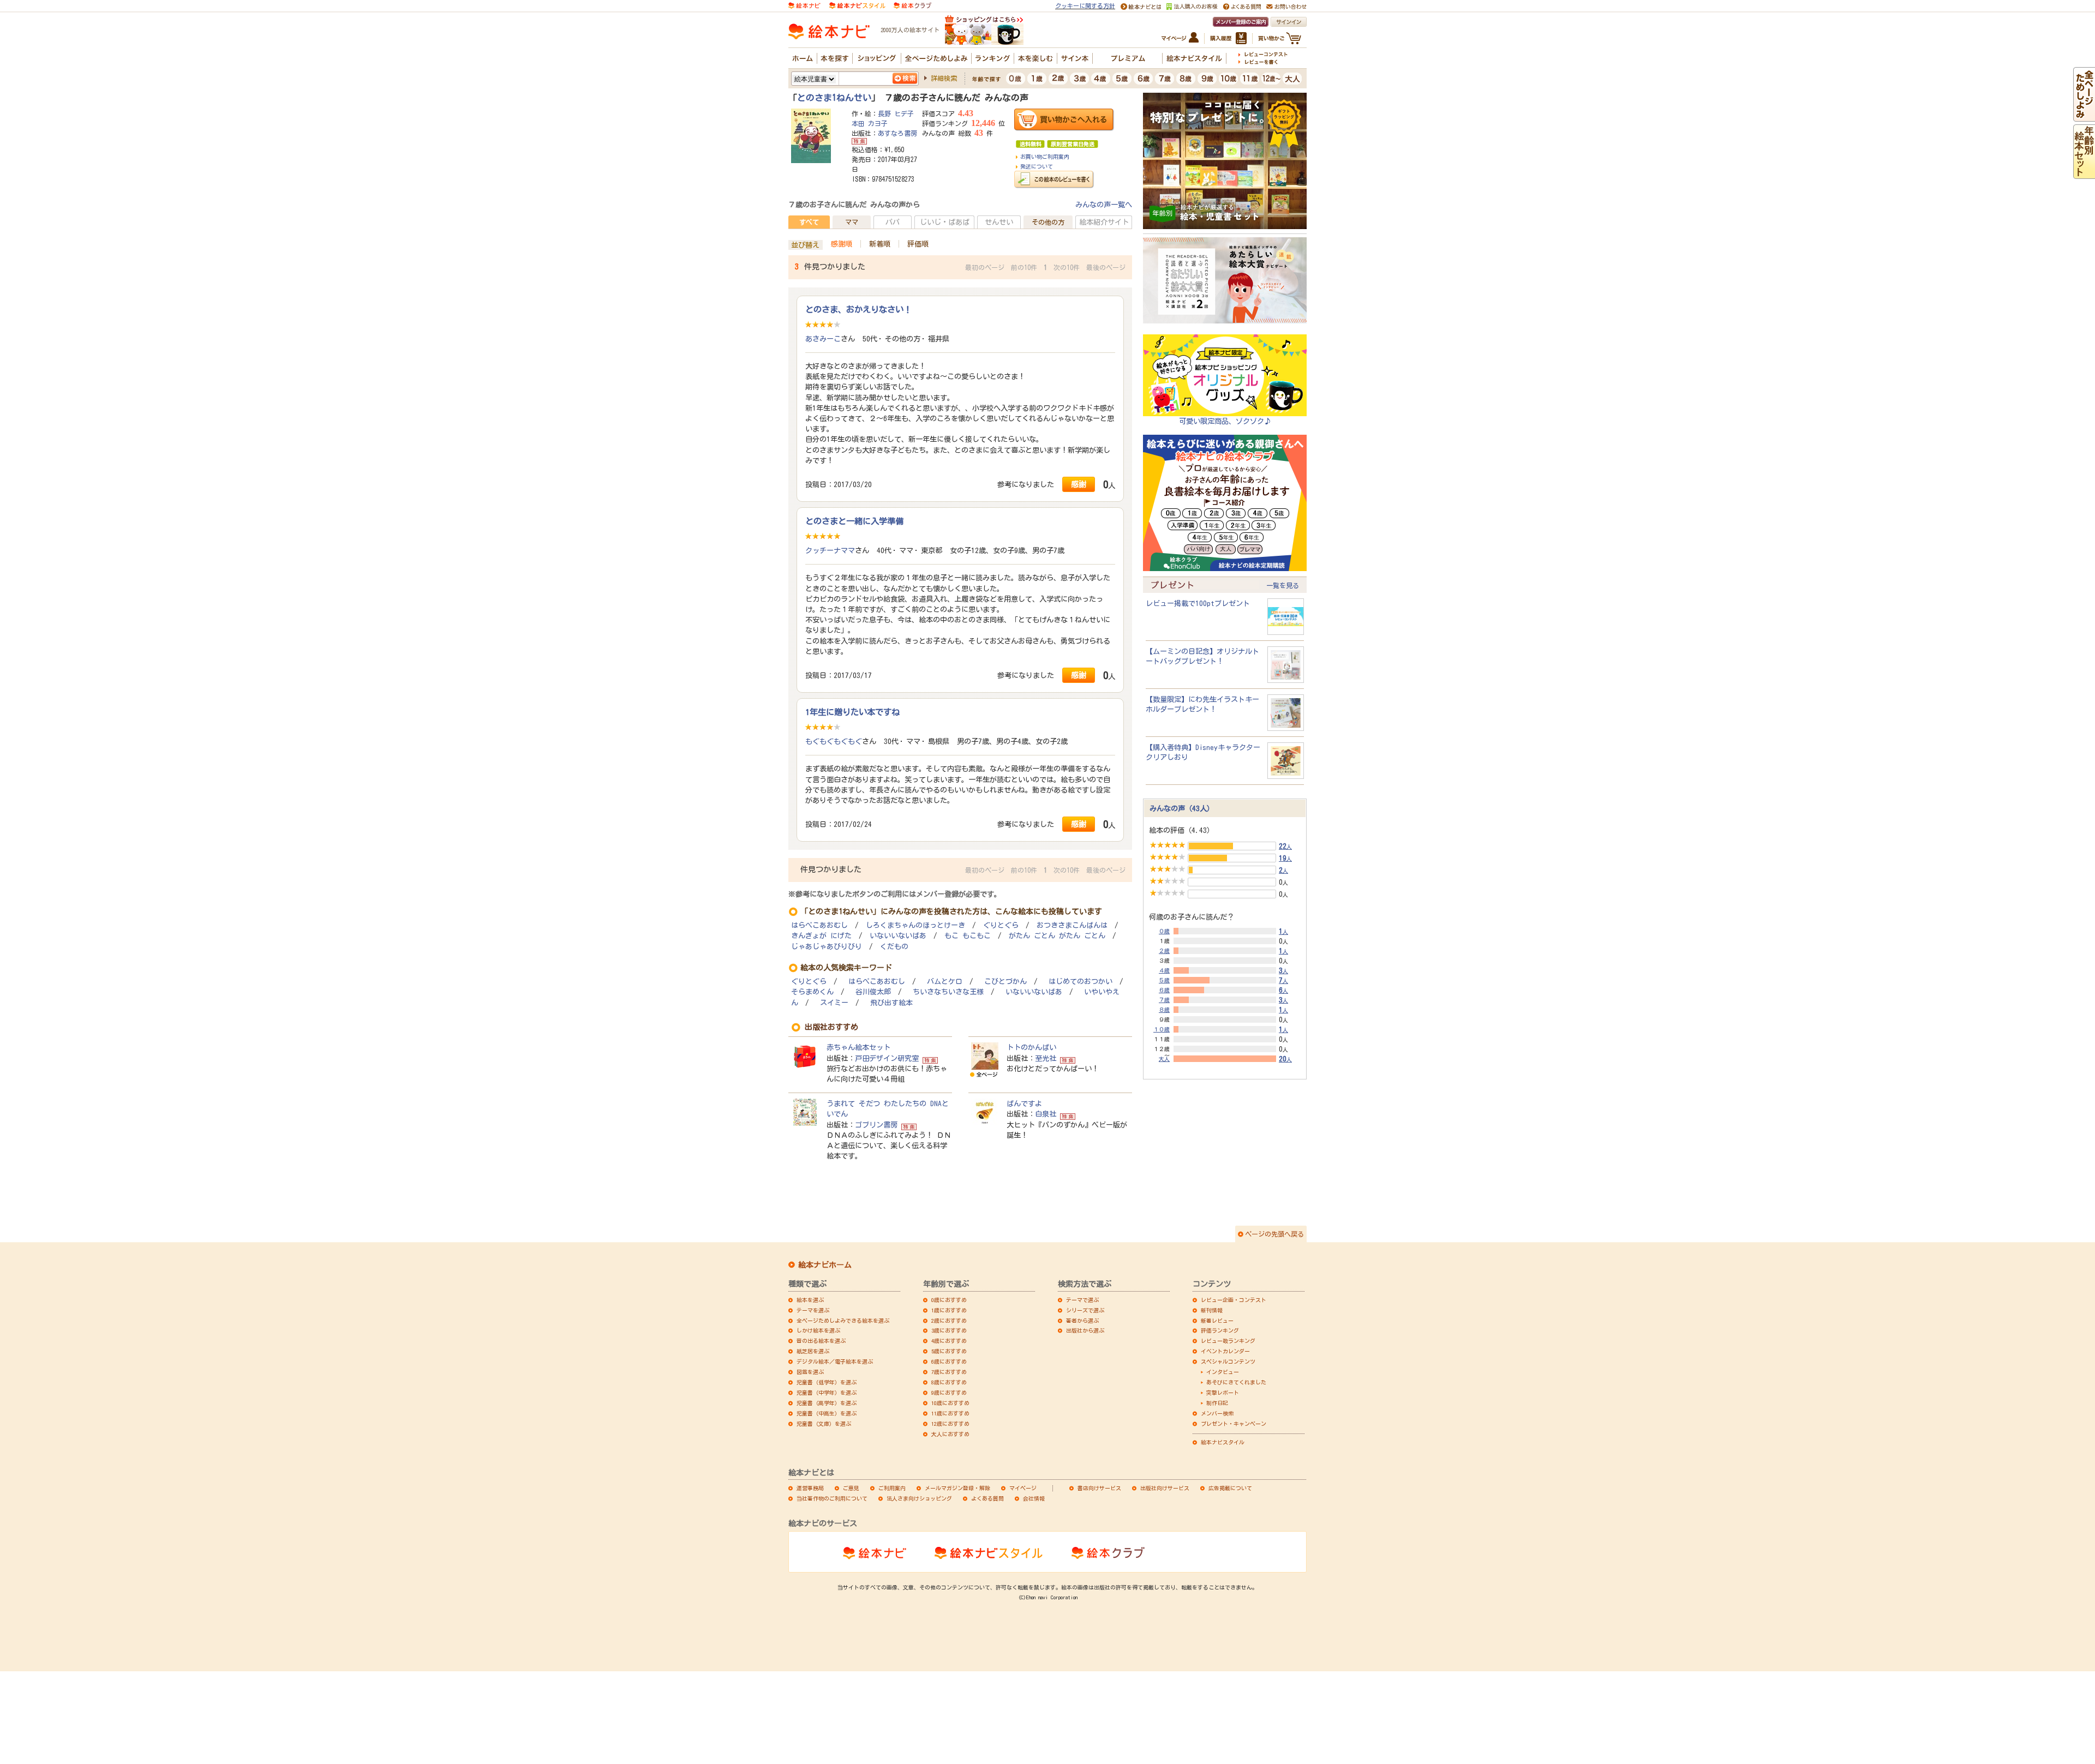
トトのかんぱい (1031, 1047)
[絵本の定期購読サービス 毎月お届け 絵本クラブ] (912, 5)
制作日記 (1217, 1403)
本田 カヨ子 (870, 123)
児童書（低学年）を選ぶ (827, 1382)
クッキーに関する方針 (1085, 6)
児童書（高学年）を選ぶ (827, 1403)
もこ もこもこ (968, 936)
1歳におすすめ (949, 1310)
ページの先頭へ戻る (1274, 1234)
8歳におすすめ (949, 1382)
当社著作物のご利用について (832, 1498)
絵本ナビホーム (825, 1265)
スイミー (834, 1003)
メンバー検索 (1217, 1413)
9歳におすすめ (949, 1393)
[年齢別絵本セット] (2084, 173)
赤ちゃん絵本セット (858, 1047)
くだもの (894, 947)
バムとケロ (945, 982)
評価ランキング (1220, 1330)
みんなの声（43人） (1182, 808)
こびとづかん (1005, 982)
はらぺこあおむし (819, 925)
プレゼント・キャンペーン (1234, 1424)
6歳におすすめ (949, 1361)
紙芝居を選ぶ (813, 1351)
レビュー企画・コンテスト (1234, 1300)
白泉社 (1046, 1114)
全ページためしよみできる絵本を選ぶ (843, 1321)
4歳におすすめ (949, 1341)
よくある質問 (987, 1498)
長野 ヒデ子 (896, 113)
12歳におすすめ (950, 1424)
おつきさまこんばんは (1072, 925)
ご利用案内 (892, 1488)
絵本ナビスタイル (1223, 1442)
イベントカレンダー (1225, 1351)
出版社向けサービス (1165, 1488)
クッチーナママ (830, 550)
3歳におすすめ (949, 1330)
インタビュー (1223, 1372)
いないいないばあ (898, 936)
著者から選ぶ (1082, 1321)
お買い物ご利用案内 (1045, 157)
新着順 (880, 244)
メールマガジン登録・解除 (957, 1488)
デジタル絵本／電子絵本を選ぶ (835, 1361)
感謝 (1079, 484)
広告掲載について (1230, 1488)
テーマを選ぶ (813, 1310)
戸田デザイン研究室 (887, 1058)
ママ (852, 222)
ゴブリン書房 (876, 1125)
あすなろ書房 (897, 133)
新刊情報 (1212, 1310)
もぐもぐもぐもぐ (834, 741)
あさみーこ (823, 339)
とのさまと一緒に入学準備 (854, 521)
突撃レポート (1223, 1393)
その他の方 (1048, 222)
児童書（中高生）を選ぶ (827, 1413)
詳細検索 (944, 78)
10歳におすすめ (950, 1403)
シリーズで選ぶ (1085, 1310)
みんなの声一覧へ (1104, 205)
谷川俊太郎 (873, 992)
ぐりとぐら (1001, 925)
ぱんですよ (1024, 1103)
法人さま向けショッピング (919, 1498)
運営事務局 (810, 1488)
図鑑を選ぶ (810, 1372)
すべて (809, 222)
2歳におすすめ (949, 1321)
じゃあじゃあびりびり (827, 947)
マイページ (1023, 1488)
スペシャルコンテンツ (1228, 1361)
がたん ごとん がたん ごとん (1057, 936)
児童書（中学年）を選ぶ (827, 1393)
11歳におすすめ (950, 1413)
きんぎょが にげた (821, 936)
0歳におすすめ (949, 1300)
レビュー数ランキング (1228, 1341)
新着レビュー (1217, 1321)
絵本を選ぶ (810, 1300)
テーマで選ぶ (1082, 1300)
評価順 (918, 244)
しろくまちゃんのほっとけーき (915, 925)
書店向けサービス (1099, 1488)
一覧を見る (1283, 585)
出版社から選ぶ (1085, 1330)
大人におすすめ (950, 1434)
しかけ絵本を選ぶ (818, 1330)
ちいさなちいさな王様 (948, 992)
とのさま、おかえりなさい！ (858, 309)
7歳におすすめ (949, 1372)
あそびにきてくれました (1236, 1382)
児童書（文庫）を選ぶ (824, 1424)
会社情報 (1034, 1498)
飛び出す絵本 (891, 1003)
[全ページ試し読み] (2084, 116)
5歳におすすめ (949, 1351)
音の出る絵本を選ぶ (821, 1341)
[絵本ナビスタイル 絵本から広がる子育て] (857, 5)
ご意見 (851, 1488)
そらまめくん (812, 992)
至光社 (1046, 1058)
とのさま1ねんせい (834, 98)
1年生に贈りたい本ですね (852, 712)
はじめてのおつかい (1081, 982)
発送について (1037, 166)
